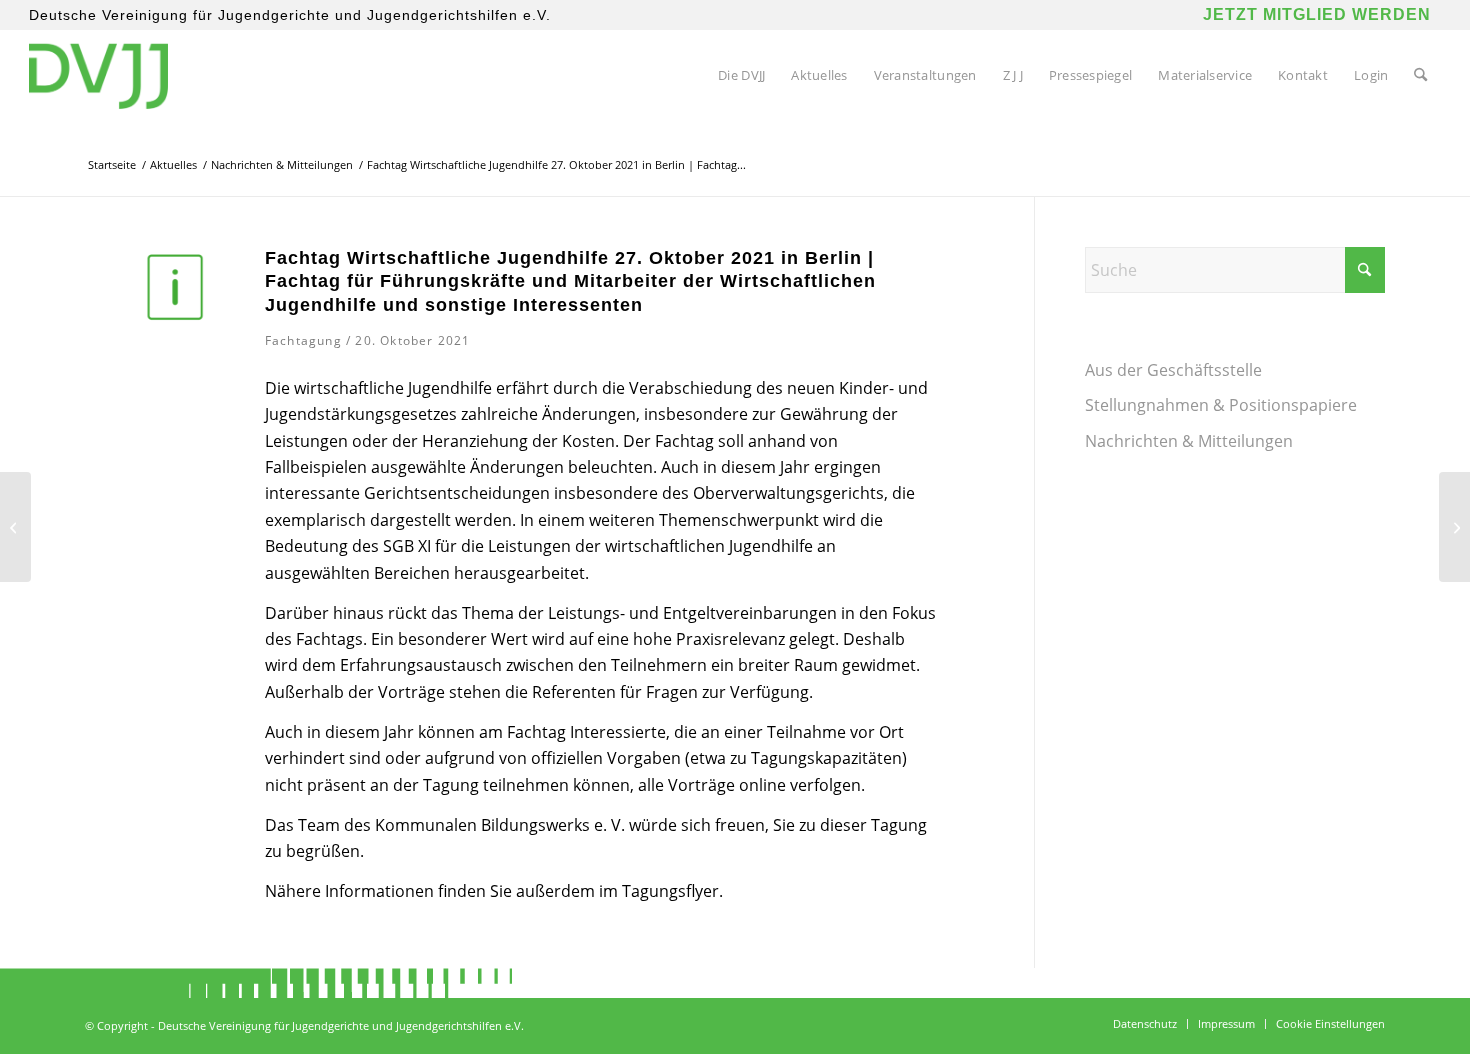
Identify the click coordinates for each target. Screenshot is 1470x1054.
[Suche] (1420, 75)
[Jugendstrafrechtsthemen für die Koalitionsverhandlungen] (1454, 527)
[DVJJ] (98, 75)
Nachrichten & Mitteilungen (1189, 441)
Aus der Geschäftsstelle (1173, 370)
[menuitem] (741, 75)
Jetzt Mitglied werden (1317, 14)
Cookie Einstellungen (1330, 1023)
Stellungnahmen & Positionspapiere (1221, 405)
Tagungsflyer (670, 891)
